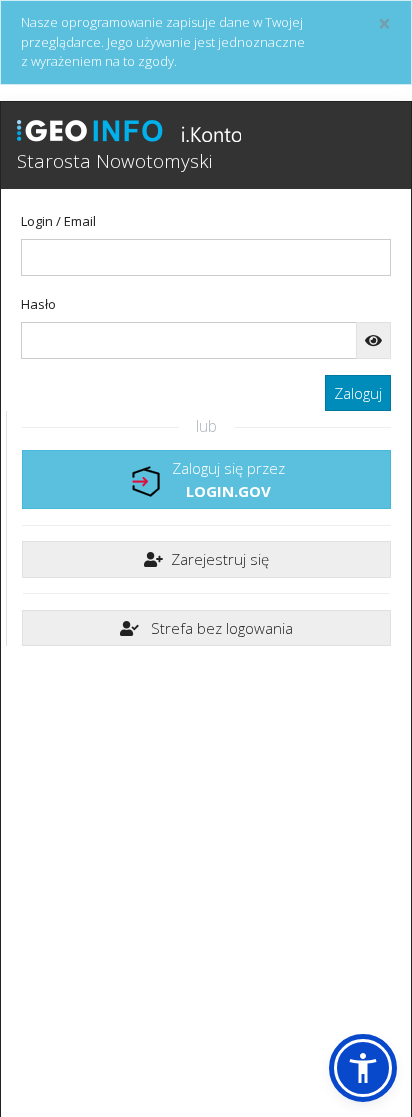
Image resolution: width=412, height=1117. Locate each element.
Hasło (38, 304)
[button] (363, 1068)
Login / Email (58, 221)
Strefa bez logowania (220, 628)
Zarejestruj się (220, 559)
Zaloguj (358, 393)
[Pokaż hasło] (373, 340)
